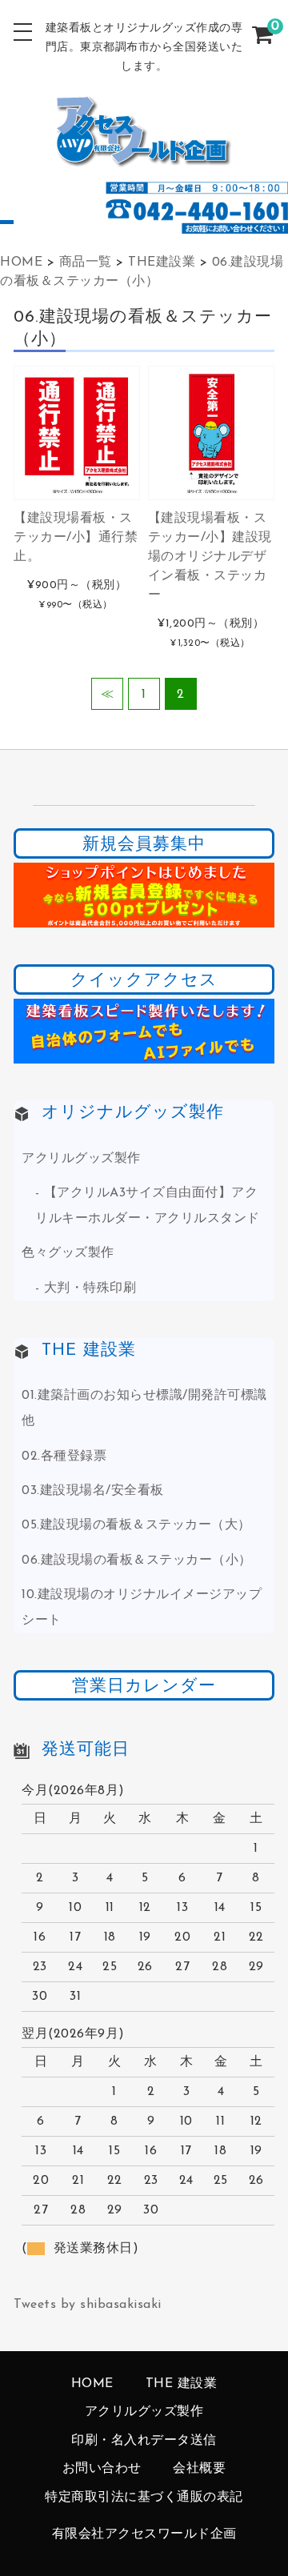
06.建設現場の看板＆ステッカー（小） (137, 1560)
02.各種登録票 (64, 1456)
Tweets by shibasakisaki (88, 2305)
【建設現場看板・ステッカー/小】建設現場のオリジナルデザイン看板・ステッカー (210, 557)
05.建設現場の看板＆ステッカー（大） (136, 1525)
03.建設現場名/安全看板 (93, 1491)
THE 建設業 (182, 2384)
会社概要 (199, 2469)
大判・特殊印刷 (90, 1288)
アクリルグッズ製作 (81, 1159)
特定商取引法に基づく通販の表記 (144, 2498)
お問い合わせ (102, 2469)
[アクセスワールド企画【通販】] (144, 156)
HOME (92, 2384)
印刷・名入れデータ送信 (144, 2441)
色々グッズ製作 (68, 1253)
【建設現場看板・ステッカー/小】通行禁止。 (76, 538)
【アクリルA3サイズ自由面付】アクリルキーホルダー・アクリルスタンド (148, 1206)
